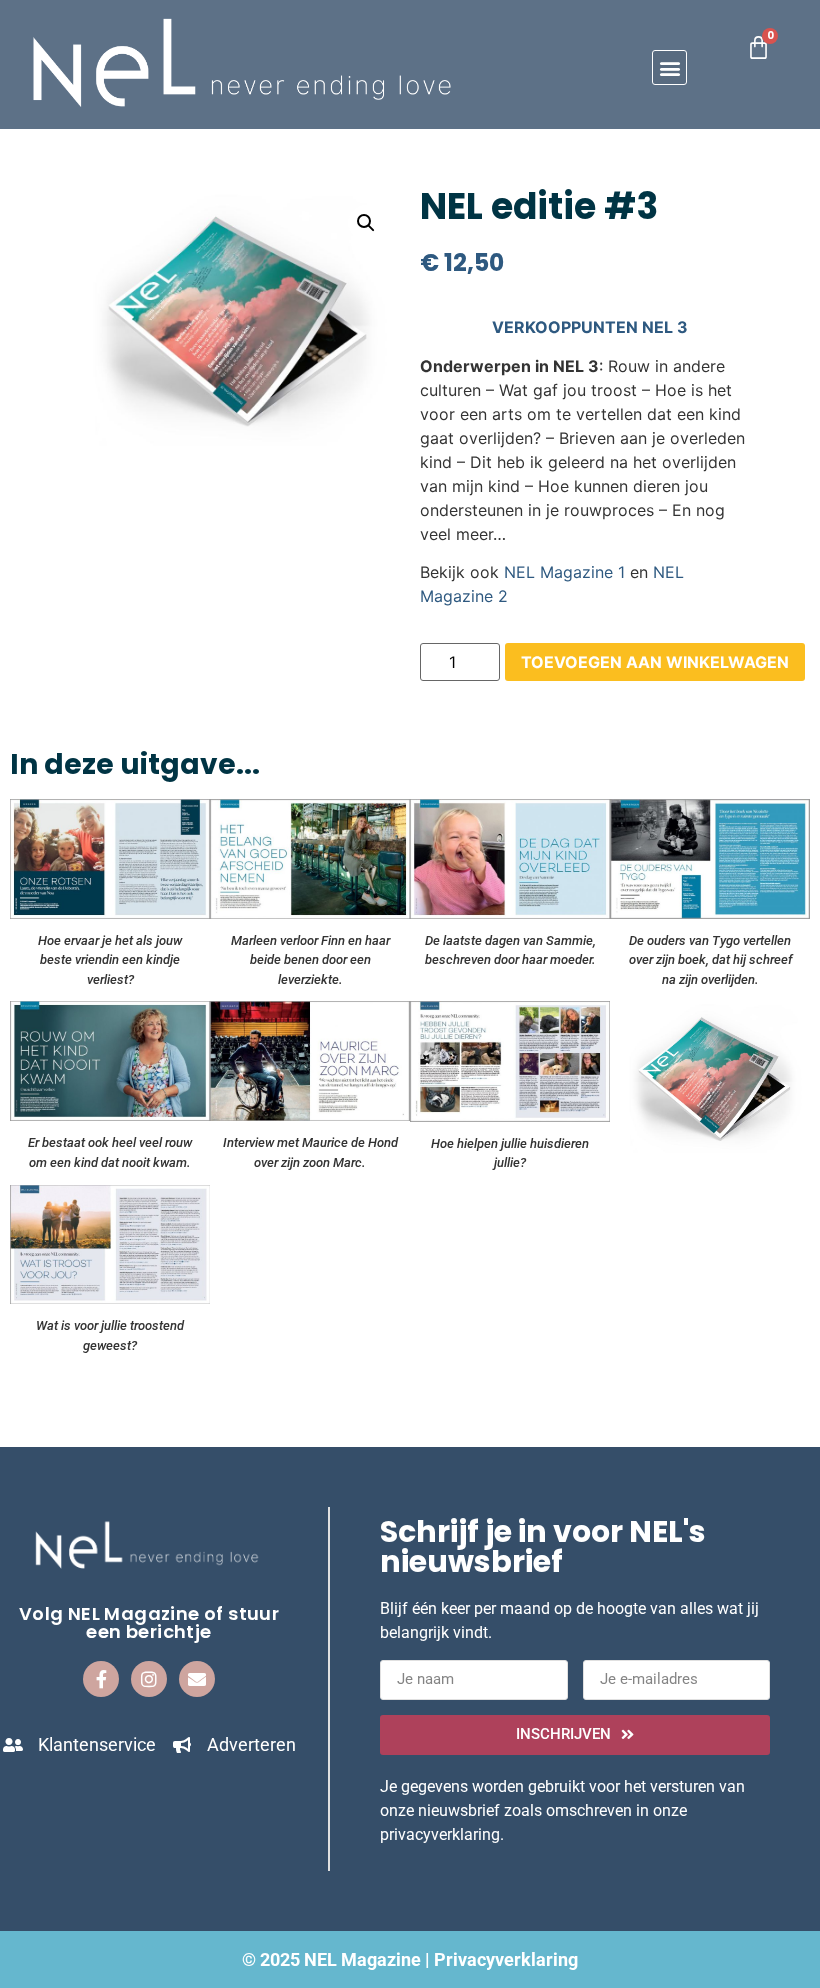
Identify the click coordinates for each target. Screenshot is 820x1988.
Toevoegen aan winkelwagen (655, 662)
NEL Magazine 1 (564, 572)
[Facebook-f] (101, 1679)
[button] (669, 67)
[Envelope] (197, 1679)
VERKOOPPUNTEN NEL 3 (590, 327)
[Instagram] (149, 1679)
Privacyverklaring (506, 1959)
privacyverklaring (440, 1834)
